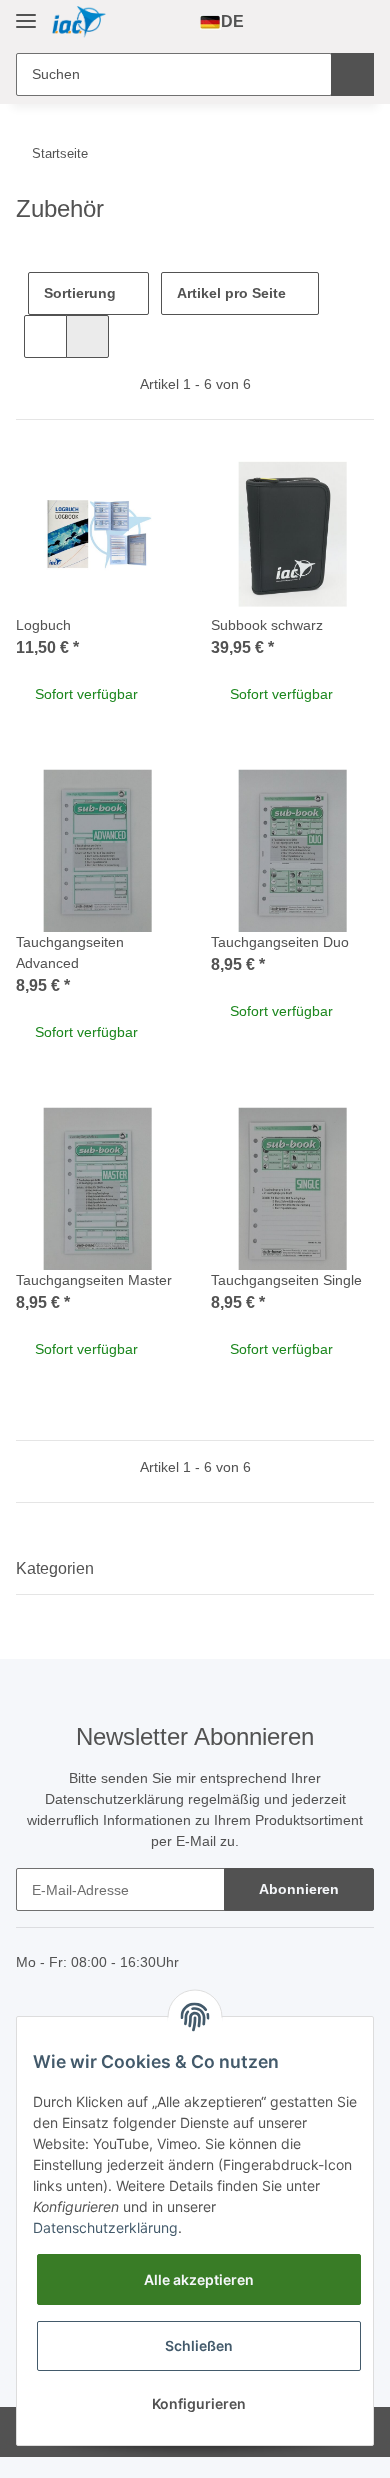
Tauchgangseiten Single (286, 1280)
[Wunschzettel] (323, 22)
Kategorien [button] (55, 1568)
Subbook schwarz (267, 625)
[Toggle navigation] (26, 12)
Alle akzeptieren (199, 2279)
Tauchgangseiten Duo (280, 942)
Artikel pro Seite (231, 293)
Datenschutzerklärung (114, 1799)
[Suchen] (352, 74)
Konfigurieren (199, 2403)
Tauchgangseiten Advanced (70, 952)
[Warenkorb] (356, 22)
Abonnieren (299, 1889)
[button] (291, 22)
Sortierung (80, 293)
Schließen (199, 2345)
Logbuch (43, 625)
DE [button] (232, 21)
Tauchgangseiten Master (94, 1280)
